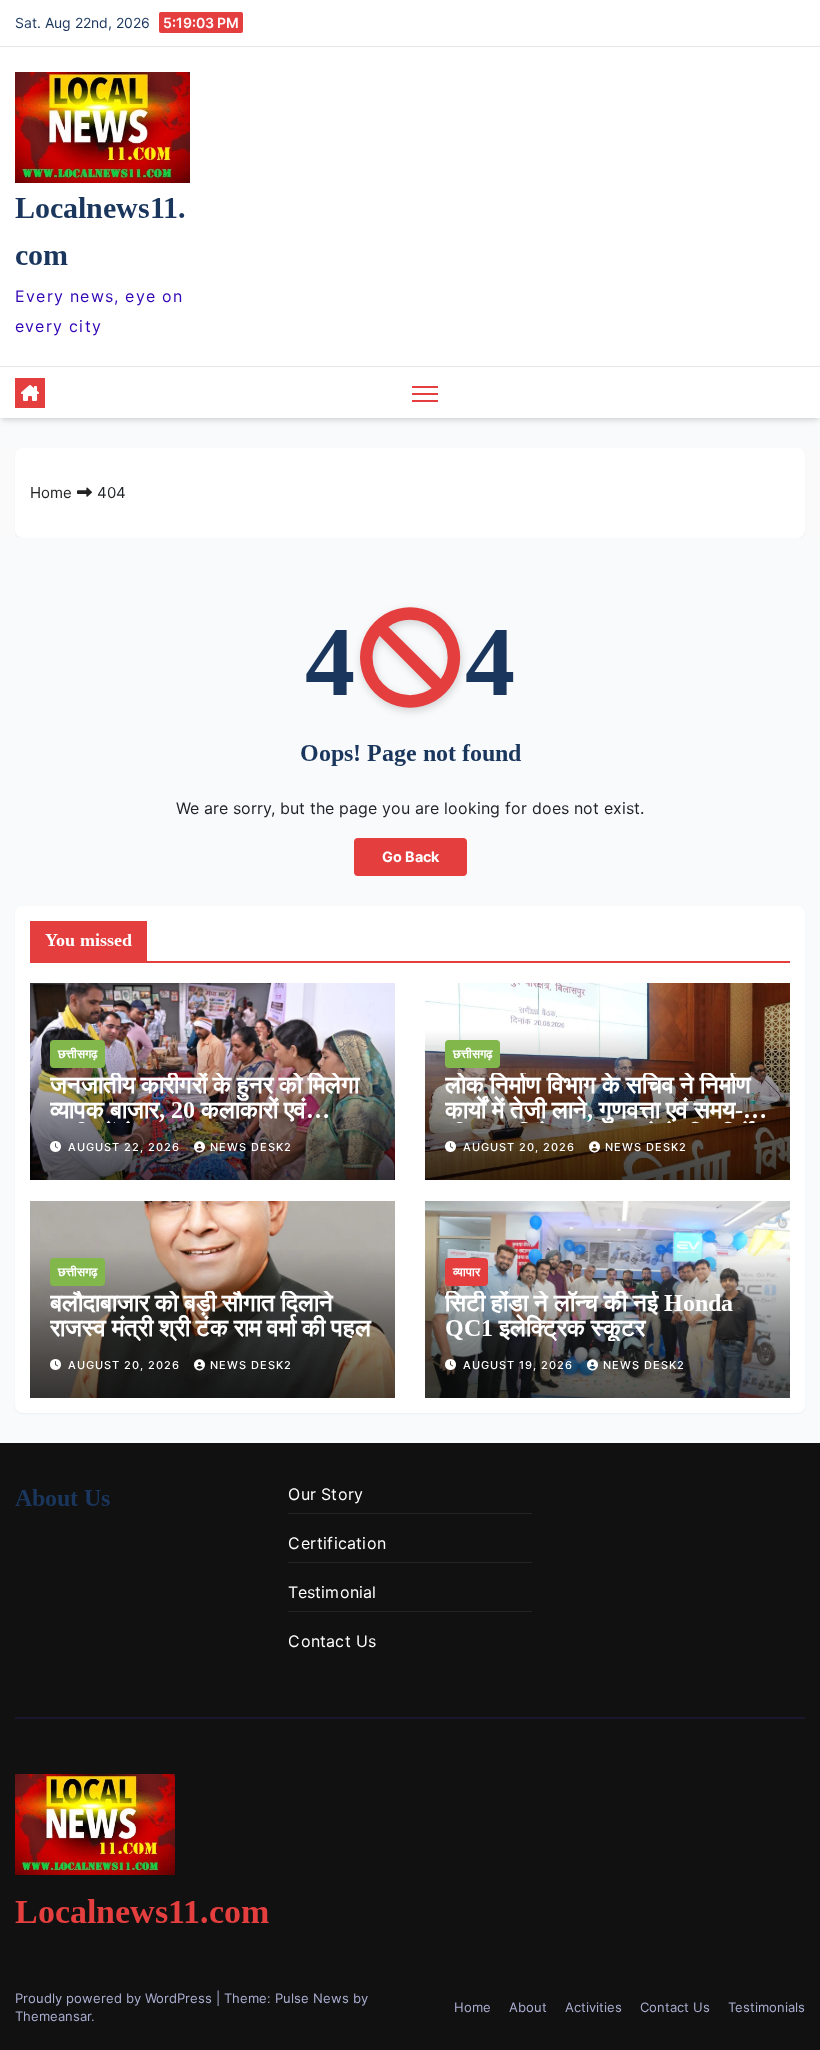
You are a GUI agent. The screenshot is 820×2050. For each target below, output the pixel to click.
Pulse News (312, 1998)
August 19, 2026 (520, 1365)
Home (51, 492)
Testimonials (766, 2007)
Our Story (325, 1494)
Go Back (410, 856)
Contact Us (332, 1641)
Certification (337, 1543)
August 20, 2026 (521, 1147)
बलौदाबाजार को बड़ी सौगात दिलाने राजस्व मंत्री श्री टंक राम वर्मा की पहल (210, 1315)
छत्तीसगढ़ (77, 1053)
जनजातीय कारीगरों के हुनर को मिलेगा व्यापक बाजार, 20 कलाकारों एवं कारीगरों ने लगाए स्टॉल (204, 1110)
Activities (593, 2007)
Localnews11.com (142, 1911)
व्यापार (466, 1271)
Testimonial (332, 1592)
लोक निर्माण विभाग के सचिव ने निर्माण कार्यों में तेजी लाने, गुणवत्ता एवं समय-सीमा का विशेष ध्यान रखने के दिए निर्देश (607, 1110)
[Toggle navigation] (425, 392)
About (528, 2007)
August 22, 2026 (126, 1147)
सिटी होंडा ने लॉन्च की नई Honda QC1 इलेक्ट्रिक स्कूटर (589, 1315)
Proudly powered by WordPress (115, 1998)
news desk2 (251, 1147)
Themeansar (53, 2016)
